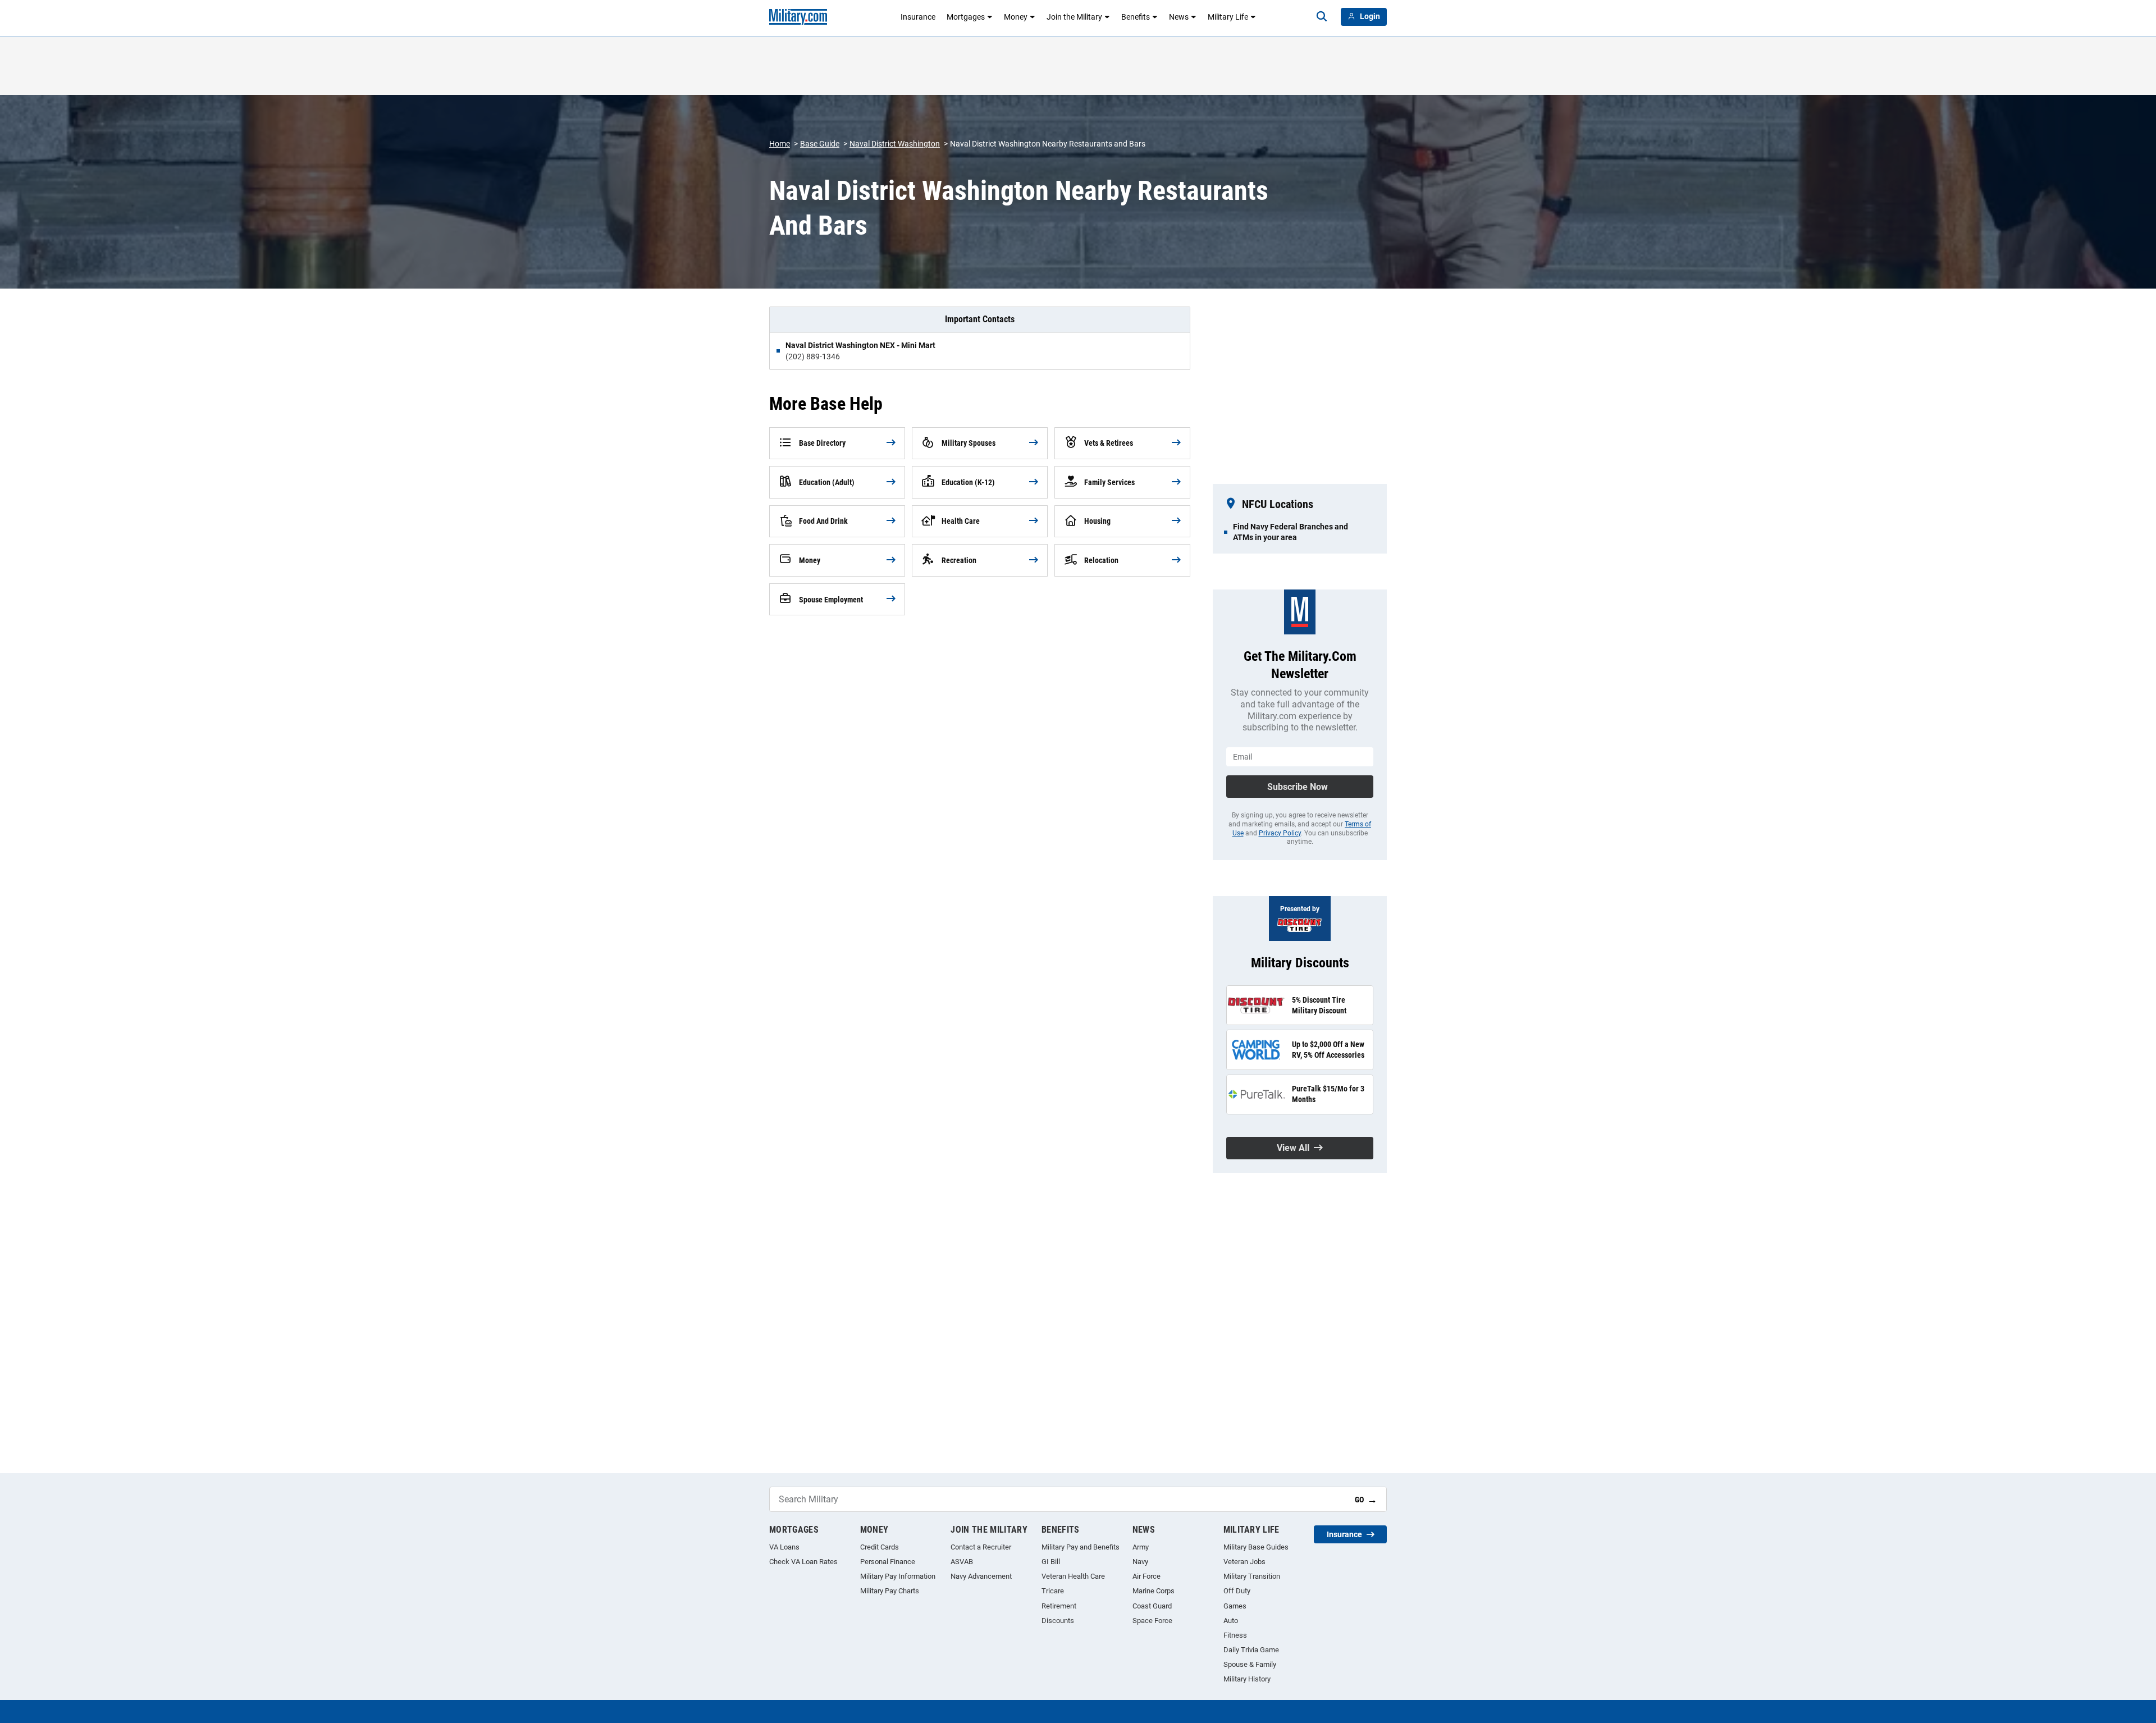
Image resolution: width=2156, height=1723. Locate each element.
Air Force (1146, 1576)
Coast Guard (1152, 1606)
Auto (1231, 1621)
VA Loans (784, 1547)
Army (1141, 1547)
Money (1016, 17)
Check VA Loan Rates (803, 1562)
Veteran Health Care (1073, 1576)
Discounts (1058, 1621)
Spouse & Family (1250, 1664)
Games (1235, 1606)
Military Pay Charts (890, 1591)
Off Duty (1237, 1591)
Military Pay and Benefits (1081, 1547)
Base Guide (820, 144)
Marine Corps (1154, 1591)
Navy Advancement (981, 1576)
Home (780, 144)
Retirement (1059, 1606)
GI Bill (1051, 1562)
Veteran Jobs (1244, 1562)
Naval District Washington (895, 144)
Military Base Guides (1256, 1547)
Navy (1140, 1562)
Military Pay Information (898, 1576)
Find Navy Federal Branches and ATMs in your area (1291, 532)
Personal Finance (888, 1562)
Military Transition (1252, 1576)
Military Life (1228, 17)
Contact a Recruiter (981, 1547)
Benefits (1136, 17)
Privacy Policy (1280, 833)
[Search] (1322, 17)
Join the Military (1074, 17)
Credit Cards (880, 1547)
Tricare (1053, 1591)
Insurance (918, 17)
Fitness (1235, 1635)
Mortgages (966, 17)
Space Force (1152, 1621)
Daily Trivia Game (1251, 1650)
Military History (1247, 1679)
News (1179, 17)
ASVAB (962, 1562)
